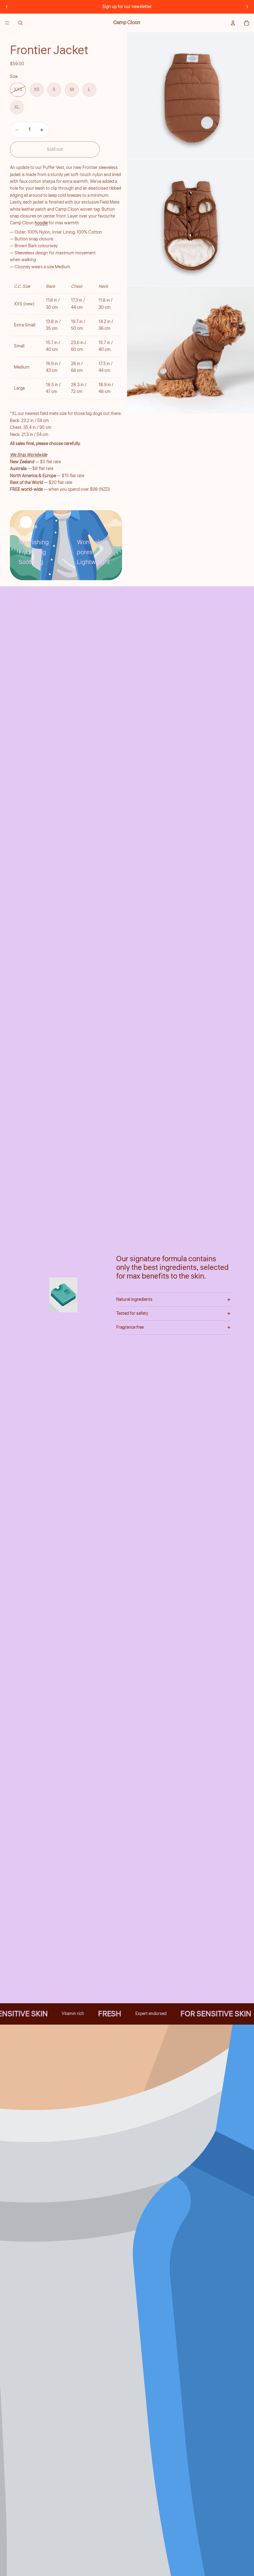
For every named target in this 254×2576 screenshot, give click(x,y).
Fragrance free (130, 1327)
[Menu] (7, 23)
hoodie (41, 223)
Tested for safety (132, 1314)
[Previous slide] (7, 7)
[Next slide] (247, 7)
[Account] (233, 23)
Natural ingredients (134, 1300)
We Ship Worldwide (28, 455)
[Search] (20, 23)
